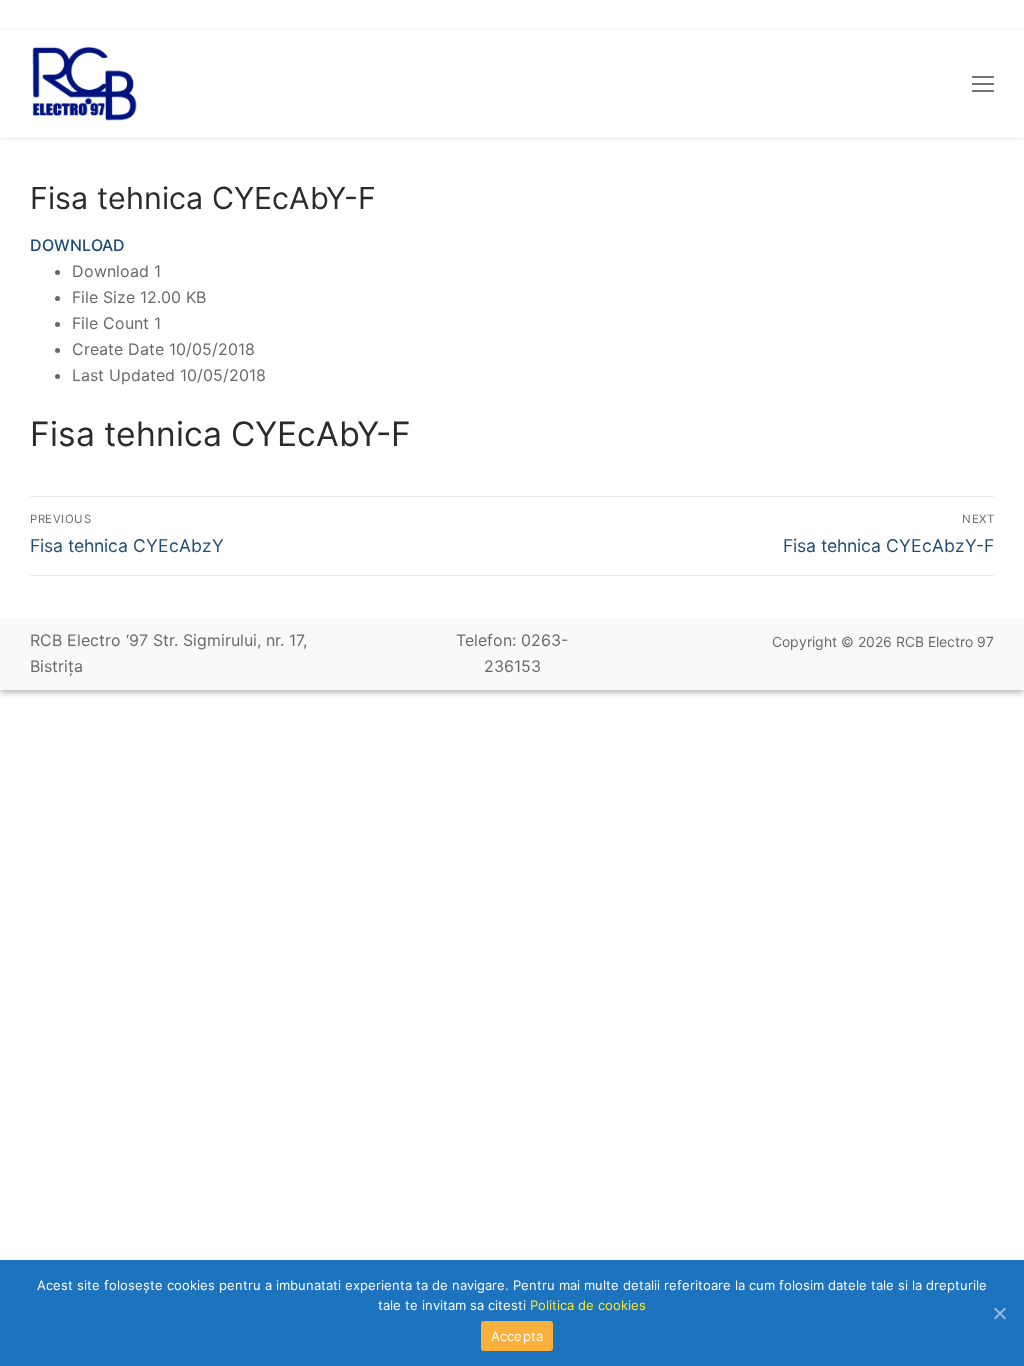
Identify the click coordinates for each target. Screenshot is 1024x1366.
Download (77, 245)
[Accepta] (999, 1313)
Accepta (517, 1336)
